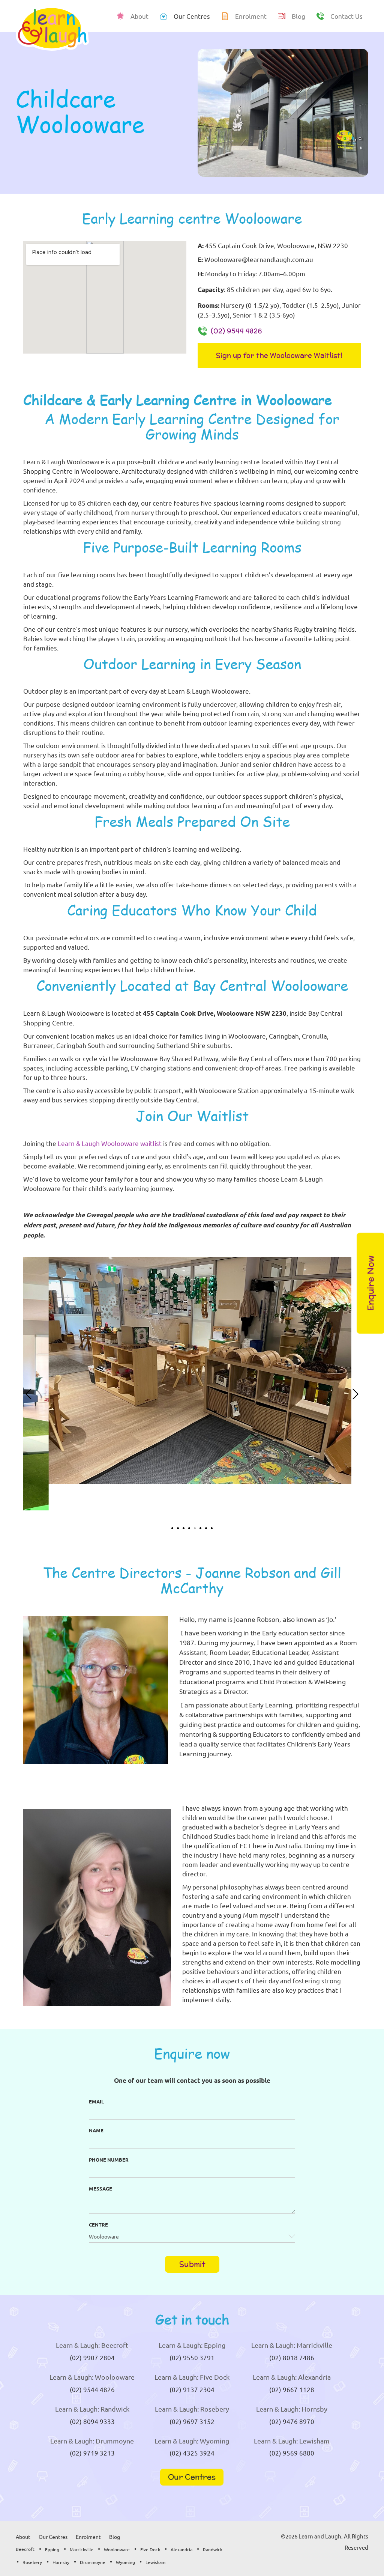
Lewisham (155, 2562)
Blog (115, 2537)
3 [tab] (184, 1528)
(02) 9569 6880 (292, 2453)
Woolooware (117, 2549)
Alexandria (181, 2549)
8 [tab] (212, 1528)
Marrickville (82, 2549)
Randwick (213, 2549)
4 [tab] (189, 1528)
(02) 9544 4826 (236, 331)
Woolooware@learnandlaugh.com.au (259, 259)
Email (96, 2101)
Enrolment (88, 2537)
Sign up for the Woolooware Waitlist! (279, 355)
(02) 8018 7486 (292, 2357)
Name (96, 2130)
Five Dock (150, 2549)
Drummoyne (93, 2562)
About (23, 2537)
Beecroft (25, 2549)
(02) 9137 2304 (192, 2389)
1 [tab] (172, 1528)
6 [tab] (200, 1528)
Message (100, 2188)
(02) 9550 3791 (192, 2357)
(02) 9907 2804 (92, 2357)
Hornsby (61, 2562)
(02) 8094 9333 (92, 2421)
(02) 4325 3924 (192, 2453)
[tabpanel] (192, 1371)
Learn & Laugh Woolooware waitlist (110, 1143)
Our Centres (192, 2477)
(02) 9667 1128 (292, 2389)
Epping (52, 2549)
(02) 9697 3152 (192, 2421)
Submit (192, 2264)
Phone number (109, 2160)
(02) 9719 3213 (92, 2453)
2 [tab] (178, 1528)
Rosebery (32, 2562)
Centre (98, 2224)
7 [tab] (206, 1528)
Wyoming (125, 2562)
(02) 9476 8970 (292, 2421)
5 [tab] (195, 1528)
